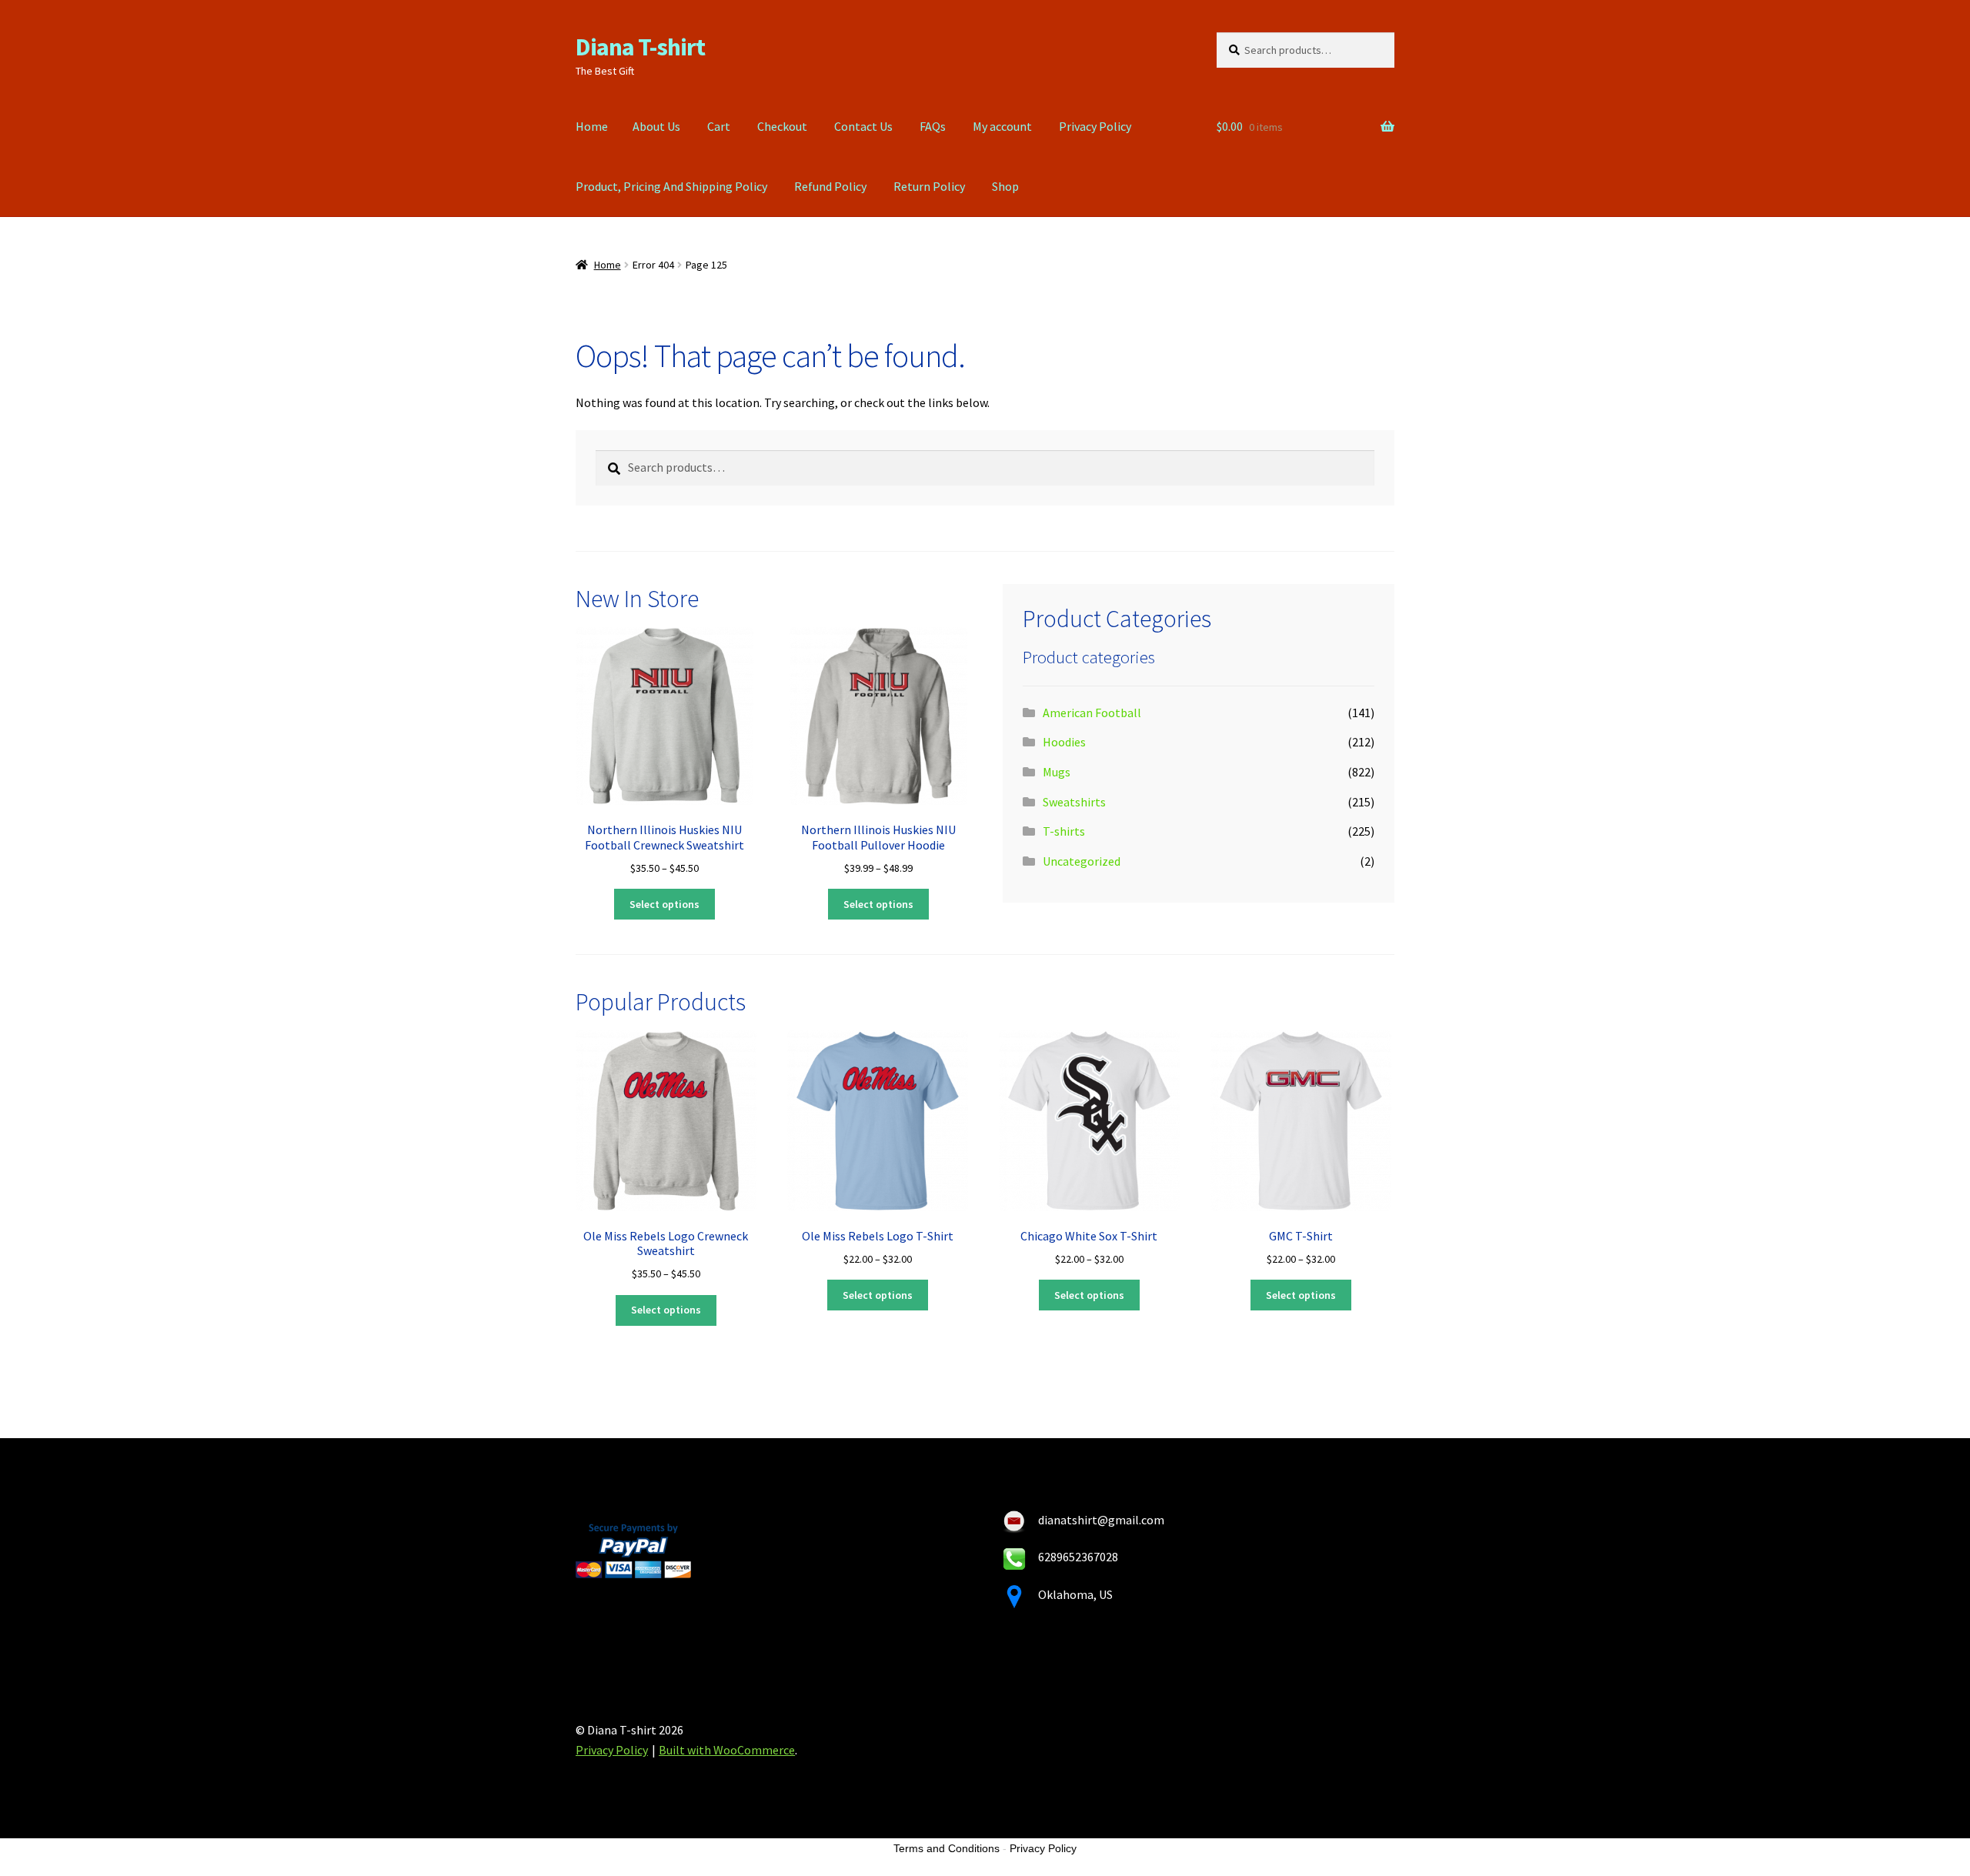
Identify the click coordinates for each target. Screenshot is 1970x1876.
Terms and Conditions (947, 1848)
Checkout (782, 126)
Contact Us (863, 126)
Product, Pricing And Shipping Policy (671, 186)
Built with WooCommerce (727, 1750)
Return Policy (929, 186)
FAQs (933, 126)
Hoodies (1064, 742)
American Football (1092, 713)
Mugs (1057, 772)
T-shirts (1064, 831)
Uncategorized (1082, 861)
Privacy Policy (1095, 126)
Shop (1005, 186)
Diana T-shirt (640, 47)
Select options (664, 904)
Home (592, 126)
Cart (719, 126)
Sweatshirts (1074, 802)
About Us (656, 126)
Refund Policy (830, 186)
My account (1002, 126)
